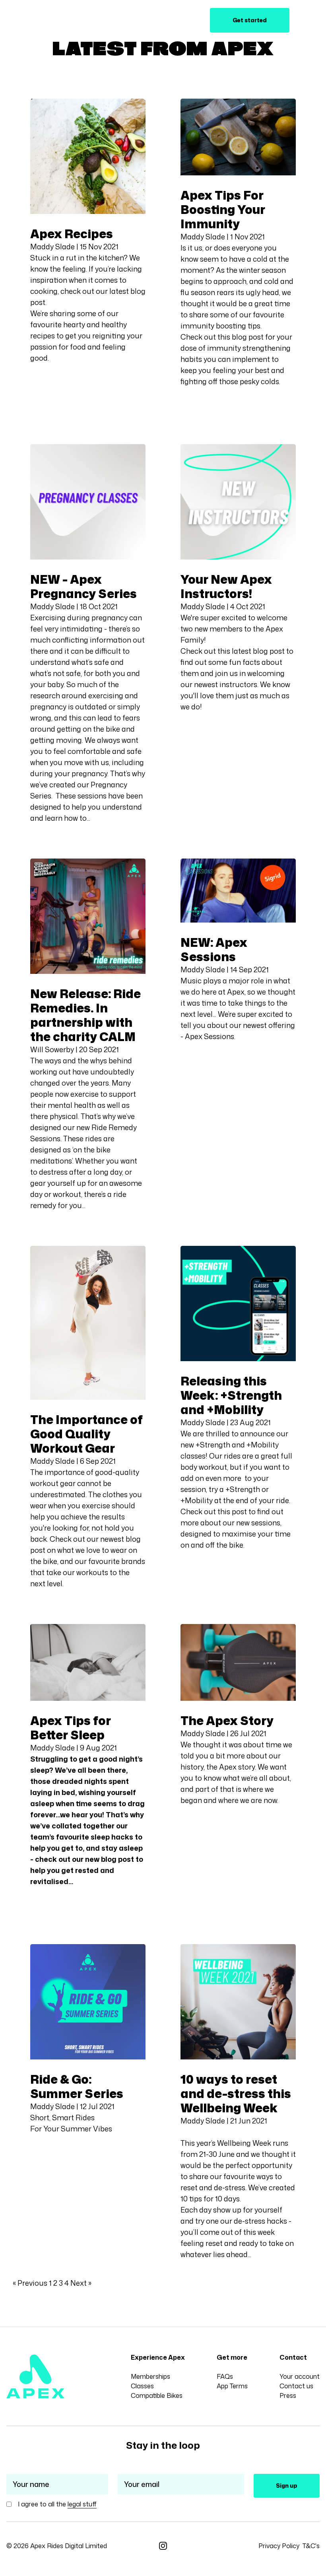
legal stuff (82, 2504)
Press (288, 2395)
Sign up (287, 2486)
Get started (250, 20)
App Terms (232, 2386)
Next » (81, 2283)
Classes (122, 20)
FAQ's (182, 20)
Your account (300, 2376)
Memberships (150, 2376)
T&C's (311, 2546)
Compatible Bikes (157, 2395)
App (92, 20)
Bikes (153, 20)
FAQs (225, 2376)
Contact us (296, 2386)
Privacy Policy (279, 2546)
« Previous (30, 2283)
